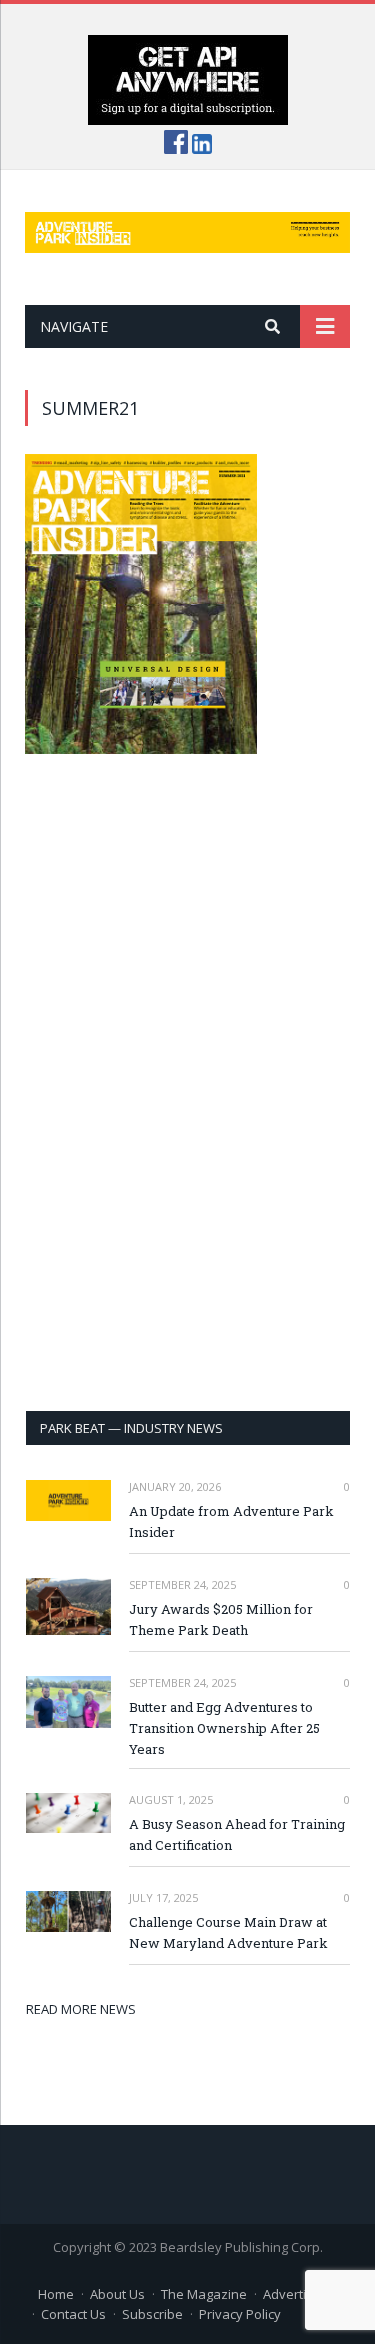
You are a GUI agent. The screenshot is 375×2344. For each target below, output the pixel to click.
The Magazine (204, 2294)
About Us (117, 2294)
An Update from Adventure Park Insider (231, 1521)
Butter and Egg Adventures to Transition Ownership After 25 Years (224, 1728)
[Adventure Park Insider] (187, 228)
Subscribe (152, 2314)
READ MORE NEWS (81, 2009)
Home (56, 2294)
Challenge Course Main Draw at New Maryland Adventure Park (228, 1932)
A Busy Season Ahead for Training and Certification (237, 1834)
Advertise (292, 2294)
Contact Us (73, 2314)
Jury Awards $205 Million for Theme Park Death (221, 1619)
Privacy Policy (240, 2314)
